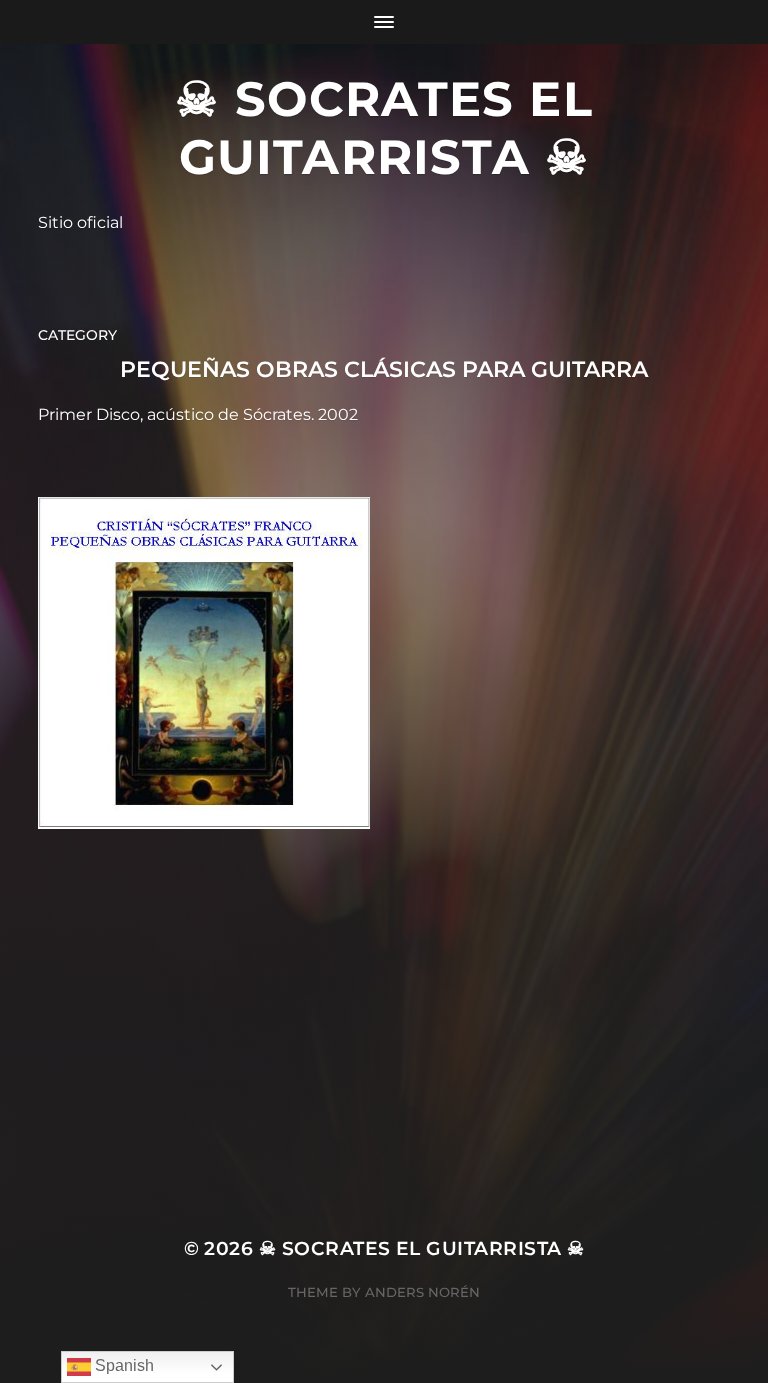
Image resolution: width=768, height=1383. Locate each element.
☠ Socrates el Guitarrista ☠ (384, 128)
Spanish (122, 1365)
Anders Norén (422, 1292)
